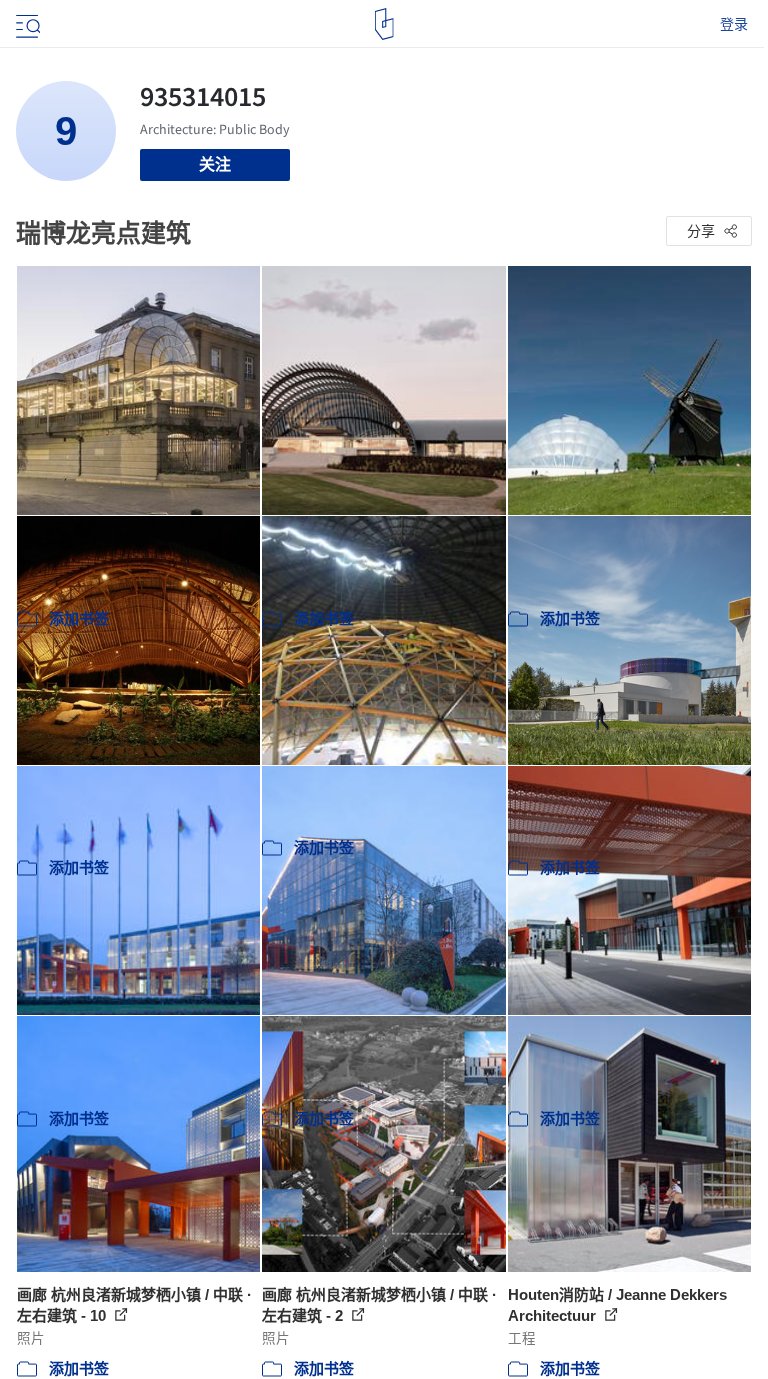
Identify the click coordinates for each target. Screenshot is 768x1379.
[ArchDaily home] (384, 24)
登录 (734, 24)
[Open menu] (26, 24)
